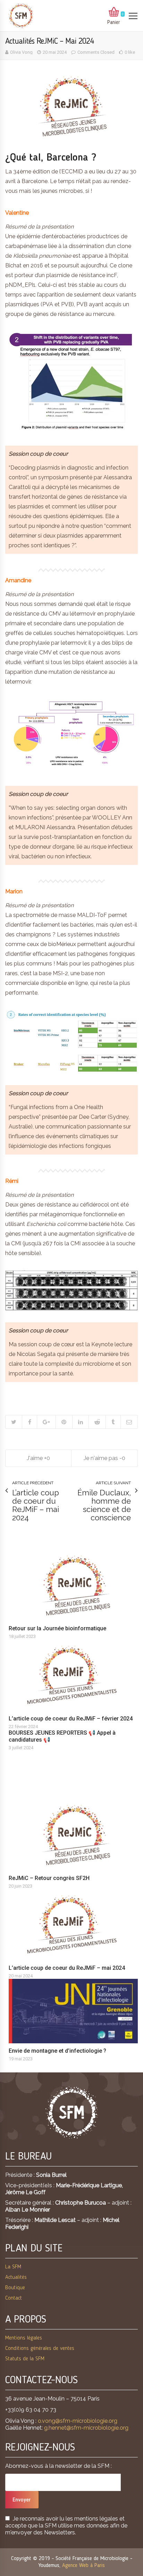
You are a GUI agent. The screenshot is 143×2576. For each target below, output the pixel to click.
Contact (14, 2298)
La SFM (13, 2267)
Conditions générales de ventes (40, 2349)
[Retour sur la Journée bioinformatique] (75, 1585)
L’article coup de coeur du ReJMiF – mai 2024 (67, 1968)
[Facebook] (29, 1422)
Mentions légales (24, 2338)
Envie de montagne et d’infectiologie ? (57, 2051)
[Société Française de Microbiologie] (21, 16)
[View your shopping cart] (114, 12)
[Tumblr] (113, 1422)
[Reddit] (97, 1422)
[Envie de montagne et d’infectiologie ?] (75, 2011)
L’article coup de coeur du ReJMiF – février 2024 (71, 1719)
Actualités (16, 2277)
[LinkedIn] (80, 1422)
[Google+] (46, 1422)
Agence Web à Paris (83, 2566)
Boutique (15, 2288)
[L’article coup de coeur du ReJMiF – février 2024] (75, 1675)
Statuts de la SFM (25, 2359)
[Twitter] (14, 1422)
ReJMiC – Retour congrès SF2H (49, 1878)
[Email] (129, 1422)
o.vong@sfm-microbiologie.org (78, 2421)
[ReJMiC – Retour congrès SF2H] (75, 1835)
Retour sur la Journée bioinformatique (57, 1628)
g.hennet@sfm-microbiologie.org (86, 2428)
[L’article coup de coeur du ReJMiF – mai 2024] (75, 1925)
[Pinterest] (64, 1422)
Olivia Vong (21, 52)
